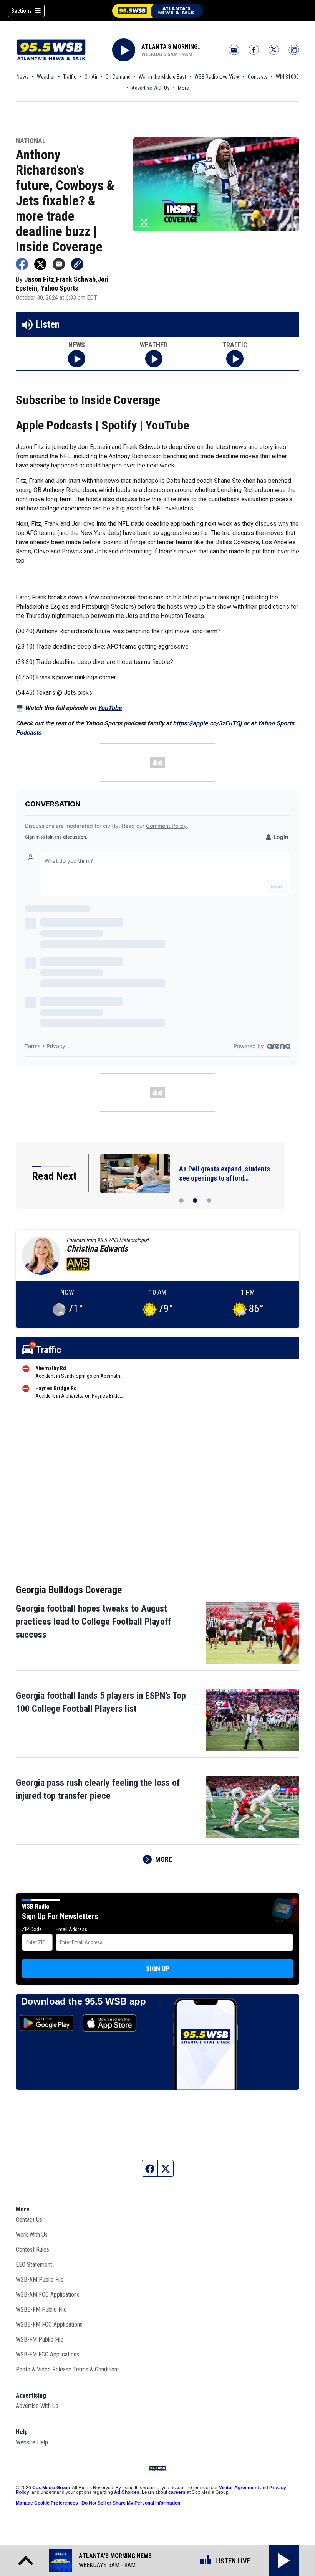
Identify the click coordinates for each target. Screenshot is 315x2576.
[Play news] (77, 359)
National (31, 141)
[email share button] (59, 264)
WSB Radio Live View (217, 77)
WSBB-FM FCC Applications (49, 2324)
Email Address (71, 1929)
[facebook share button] (22, 264)
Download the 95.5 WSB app (84, 2001)
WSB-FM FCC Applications (47, 2354)
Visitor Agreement (239, 2488)
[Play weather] (154, 359)
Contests (258, 77)
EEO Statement (34, 2265)
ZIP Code (32, 1929)
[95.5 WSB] (157, 11)
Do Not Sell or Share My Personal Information (131, 2503)
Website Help (32, 2442)
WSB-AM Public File (40, 2280)
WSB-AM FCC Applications (48, 2294)
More (183, 88)
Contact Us (29, 2220)
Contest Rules (32, 2250)
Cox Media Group (51, 2488)
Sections (22, 11)
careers (177, 2492)
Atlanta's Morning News (172, 47)
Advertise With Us (151, 88)
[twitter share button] (40, 264)
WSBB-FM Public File (41, 2309)
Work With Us (32, 2235)
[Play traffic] (235, 359)
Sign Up (158, 1969)
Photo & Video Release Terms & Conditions (68, 2369)
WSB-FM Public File (40, 2339)
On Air (91, 77)
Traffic (70, 77)
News (23, 77)
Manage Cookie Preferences (47, 2503)
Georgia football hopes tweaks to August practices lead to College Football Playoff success (93, 1622)
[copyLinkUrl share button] (77, 264)
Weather (46, 77)
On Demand (118, 77)
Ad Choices (127, 2492)
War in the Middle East (162, 77)
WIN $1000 (287, 77)
